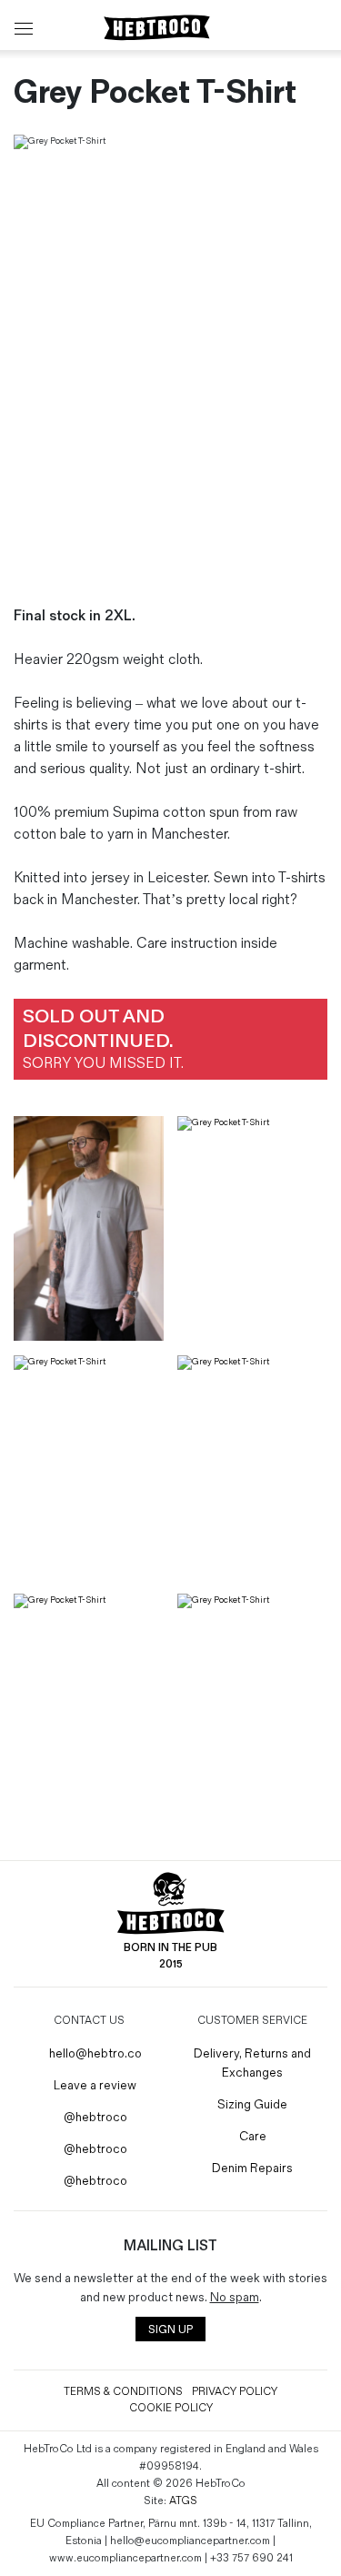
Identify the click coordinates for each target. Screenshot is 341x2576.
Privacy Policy (235, 2392)
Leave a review (94, 2085)
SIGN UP (170, 2330)
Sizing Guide (252, 2104)
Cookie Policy (171, 2408)
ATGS (183, 2501)
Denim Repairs (252, 2168)
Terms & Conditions (123, 2392)
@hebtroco (94, 2117)
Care (253, 2136)
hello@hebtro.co (94, 2053)
